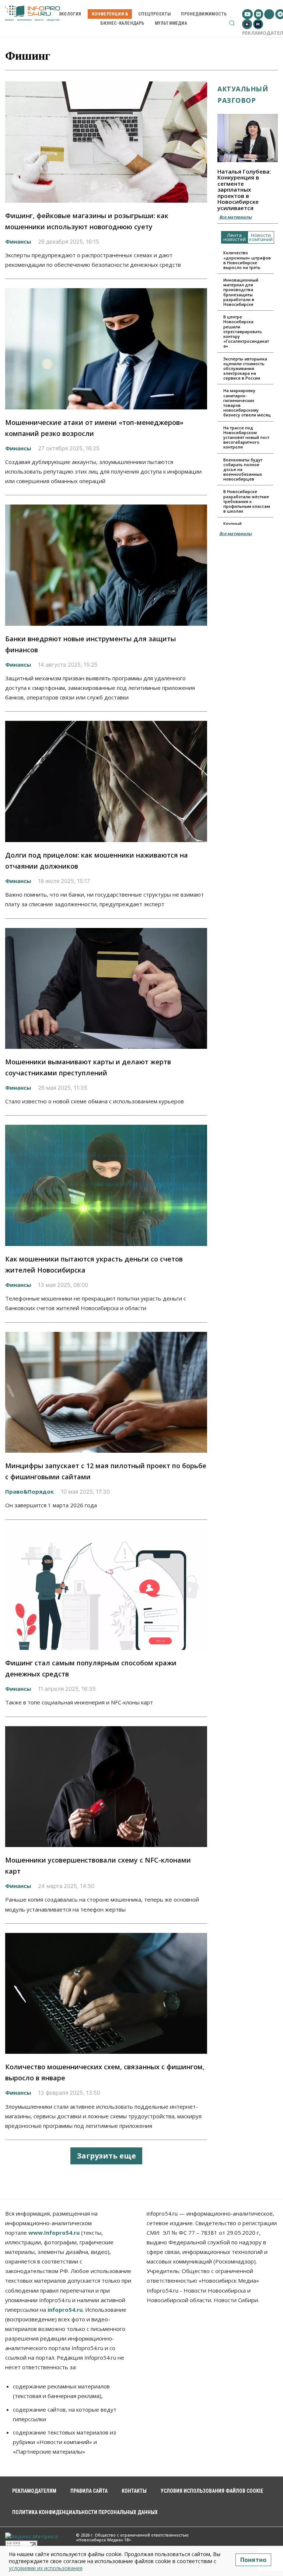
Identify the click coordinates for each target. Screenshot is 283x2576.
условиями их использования (46, 2568)
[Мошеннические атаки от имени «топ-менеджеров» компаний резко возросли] (106, 349)
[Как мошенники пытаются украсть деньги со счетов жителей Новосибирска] (106, 1185)
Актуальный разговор (243, 95)
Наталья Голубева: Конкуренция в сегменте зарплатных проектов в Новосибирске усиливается (244, 190)
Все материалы (235, 217)
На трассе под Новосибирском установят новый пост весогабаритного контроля (246, 437)
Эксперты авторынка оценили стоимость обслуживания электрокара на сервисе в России (245, 369)
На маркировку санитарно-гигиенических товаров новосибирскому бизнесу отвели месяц (247, 403)
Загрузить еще (106, 2156)
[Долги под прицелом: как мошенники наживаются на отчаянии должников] (106, 781)
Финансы (18, 241)
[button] (232, 23)
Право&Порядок (29, 1491)
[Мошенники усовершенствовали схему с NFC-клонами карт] (106, 1787)
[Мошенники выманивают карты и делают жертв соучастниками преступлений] (106, 989)
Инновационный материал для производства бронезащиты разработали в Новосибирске (241, 292)
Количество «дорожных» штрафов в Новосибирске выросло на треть (247, 260)
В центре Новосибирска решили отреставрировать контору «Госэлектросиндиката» (246, 331)
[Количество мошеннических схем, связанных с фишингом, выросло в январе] (106, 1994)
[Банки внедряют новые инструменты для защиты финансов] (106, 565)
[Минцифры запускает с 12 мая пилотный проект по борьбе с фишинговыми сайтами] (106, 1392)
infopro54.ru (65, 2310)
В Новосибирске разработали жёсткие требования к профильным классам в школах (247, 501)
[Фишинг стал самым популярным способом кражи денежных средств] (106, 1590)
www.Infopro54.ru (54, 2233)
